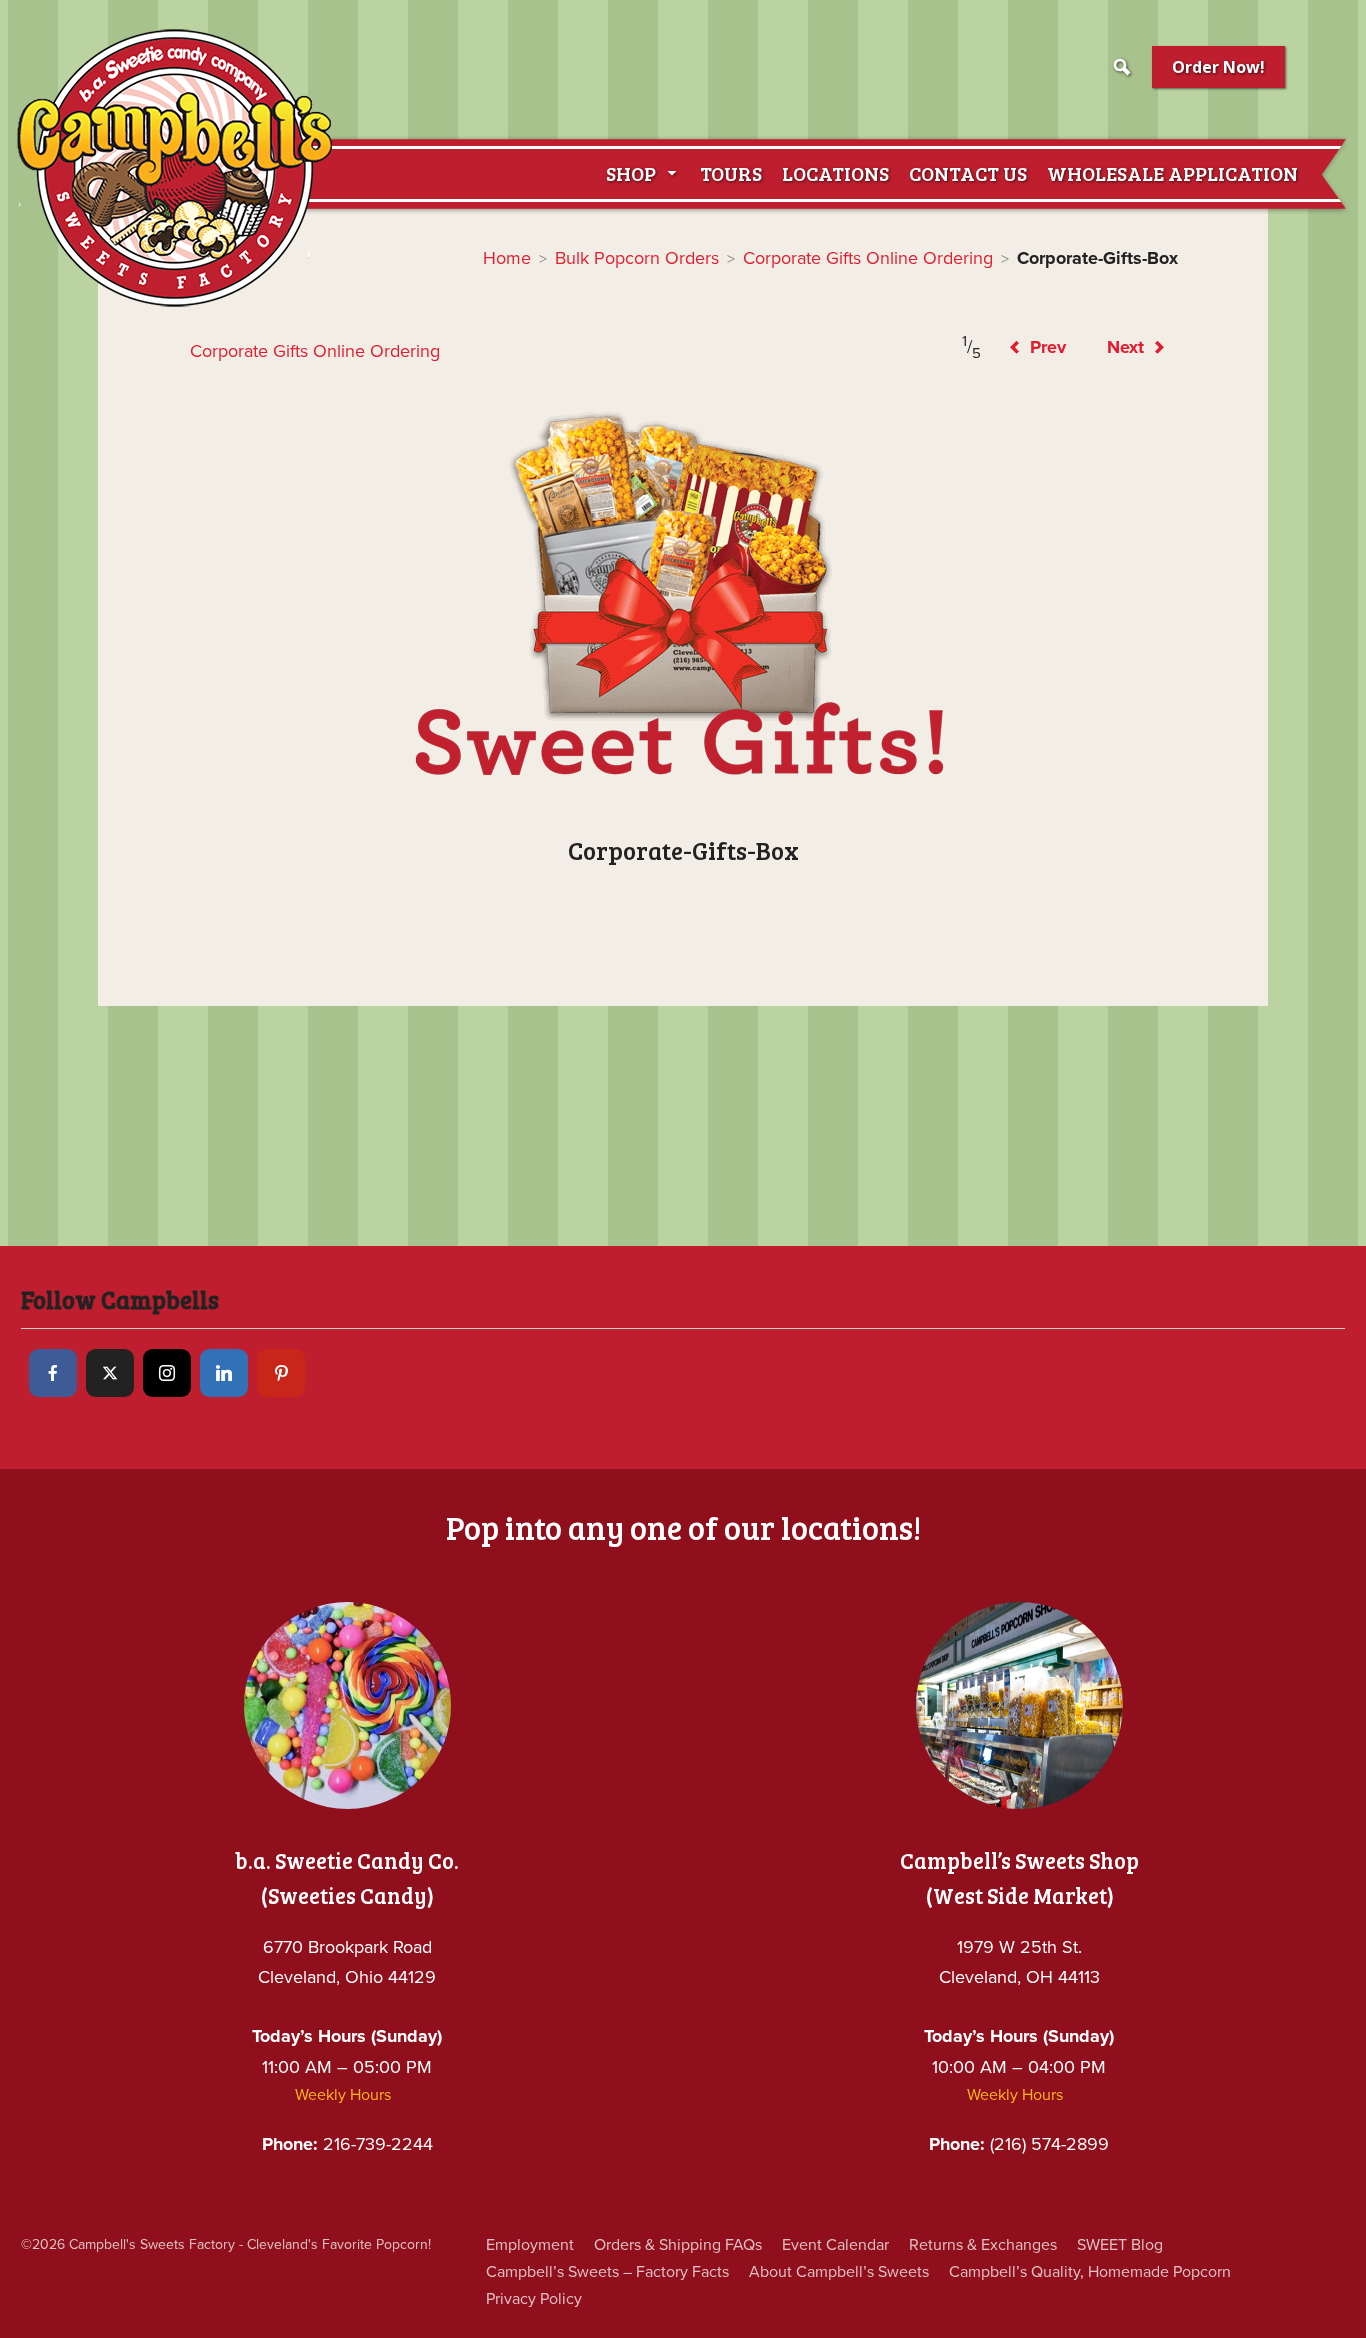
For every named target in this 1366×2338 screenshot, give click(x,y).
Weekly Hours (343, 2095)
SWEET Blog (1120, 2245)
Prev (1045, 347)
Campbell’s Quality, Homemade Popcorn (1090, 2272)
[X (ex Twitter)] (110, 1373)
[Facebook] (53, 1373)
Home (507, 258)
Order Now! (1218, 67)
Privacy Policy (534, 2299)
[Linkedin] (224, 1373)
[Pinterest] (281, 1373)
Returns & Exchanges (983, 2245)
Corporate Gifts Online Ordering (868, 258)
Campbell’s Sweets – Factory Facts (607, 2272)
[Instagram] (167, 1373)
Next (1128, 347)
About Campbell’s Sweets (839, 2272)
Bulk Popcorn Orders (637, 258)
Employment (530, 2245)
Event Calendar (835, 2245)
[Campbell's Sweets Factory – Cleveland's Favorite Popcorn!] (174, 167)
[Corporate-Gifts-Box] (683, 595)
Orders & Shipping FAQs (678, 2245)
